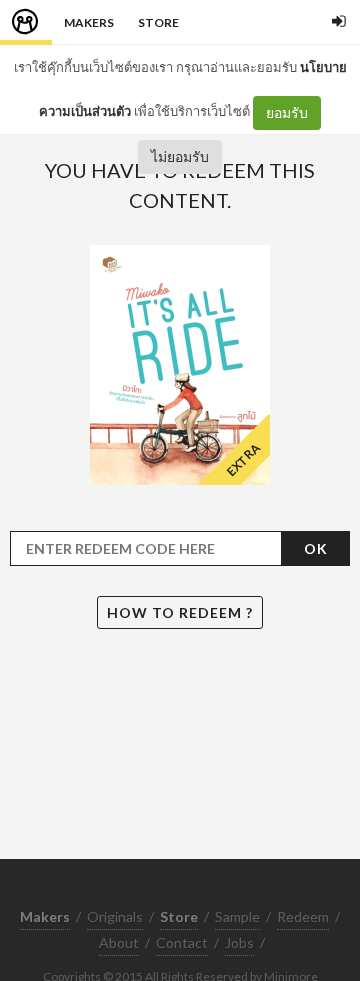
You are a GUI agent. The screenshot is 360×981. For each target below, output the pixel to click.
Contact (182, 942)
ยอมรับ (287, 112)
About (119, 942)
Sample (237, 916)
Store (158, 22)
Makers (89, 22)
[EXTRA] (180, 363)
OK (316, 548)
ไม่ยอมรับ (180, 156)
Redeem (303, 916)
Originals (115, 916)
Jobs (239, 942)
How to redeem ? (180, 612)
